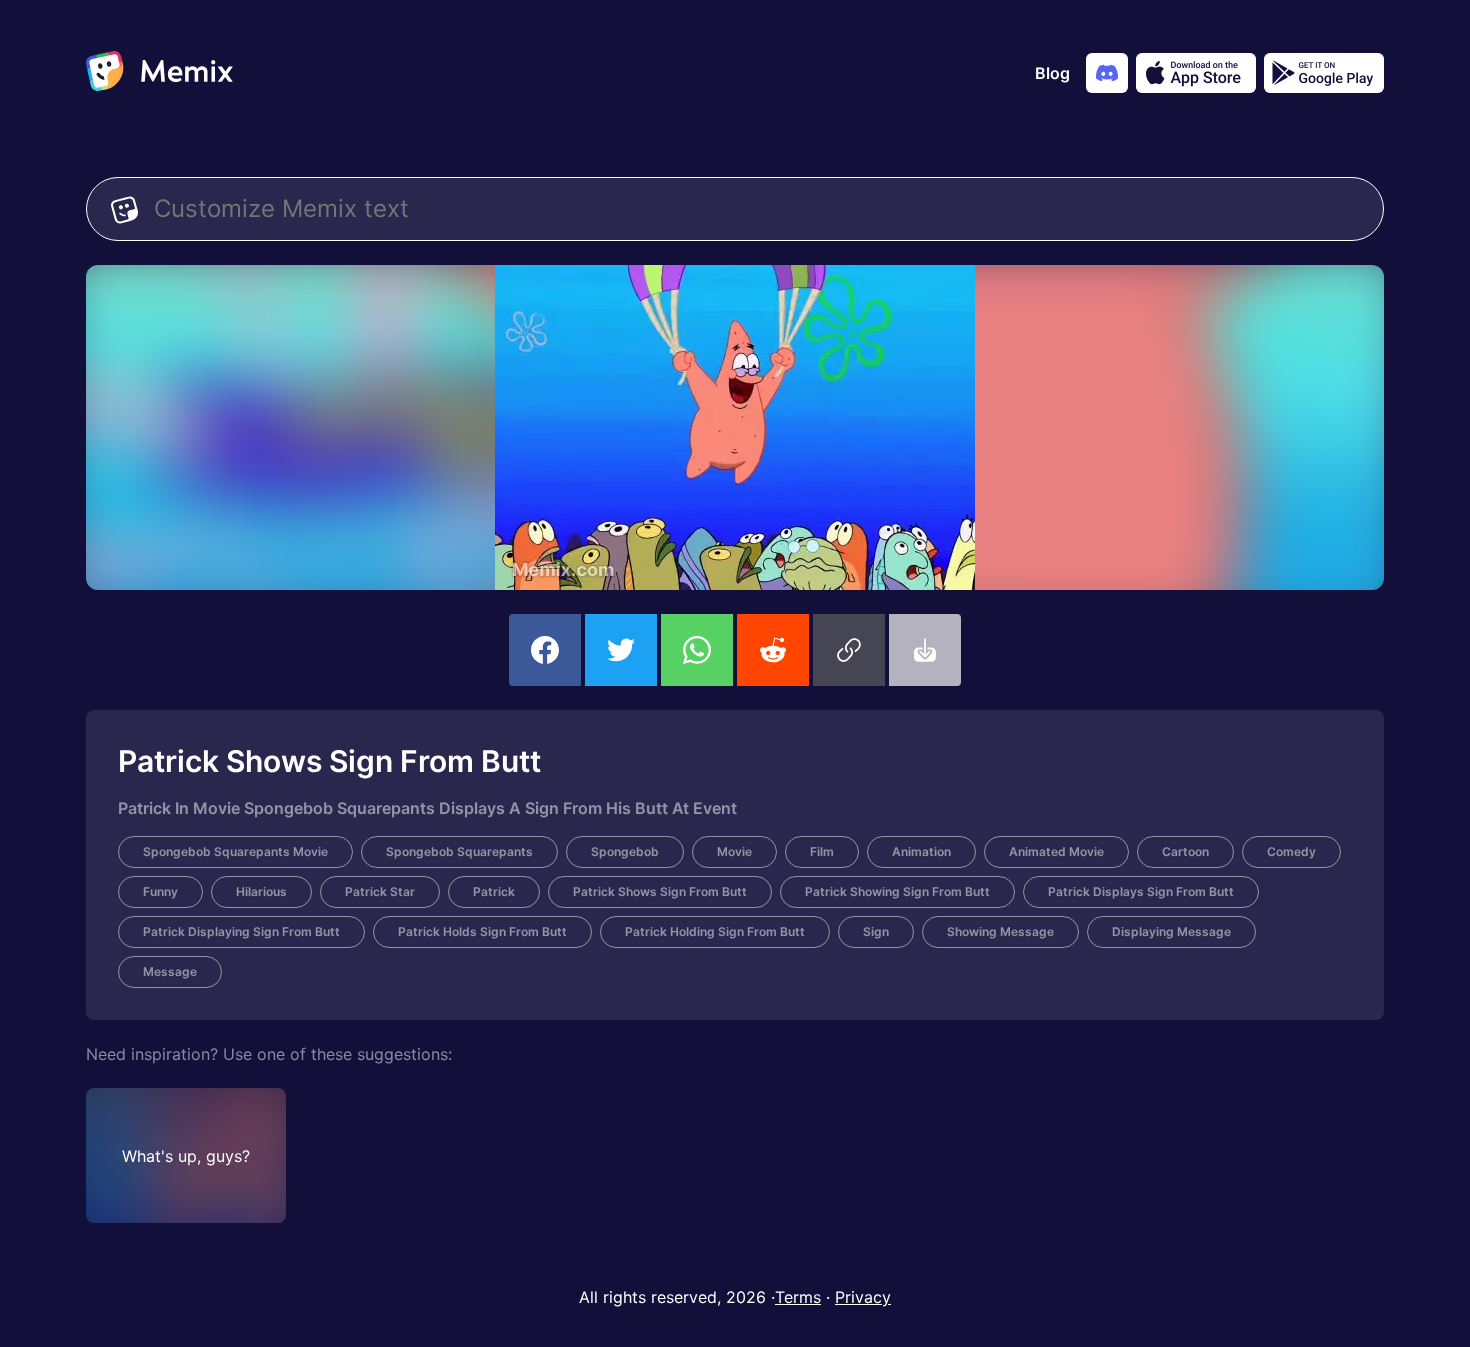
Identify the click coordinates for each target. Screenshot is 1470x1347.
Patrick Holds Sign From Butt (482, 931)
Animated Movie (1056, 851)
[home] (159, 73)
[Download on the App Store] (1196, 73)
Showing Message (1000, 931)
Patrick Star (380, 891)
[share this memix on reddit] (773, 650)
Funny (160, 891)
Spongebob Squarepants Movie (235, 851)
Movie (734, 851)
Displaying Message (1171, 931)
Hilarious (261, 891)
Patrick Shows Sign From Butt (660, 891)
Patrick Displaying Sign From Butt (241, 931)
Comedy (1291, 851)
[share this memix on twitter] (621, 650)
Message (170, 971)
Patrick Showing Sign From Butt (897, 891)
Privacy (863, 1297)
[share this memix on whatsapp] (697, 650)
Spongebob (625, 851)
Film (822, 851)
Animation (921, 851)
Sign (876, 931)
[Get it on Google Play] (1324, 73)
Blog (1052, 73)
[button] (849, 650)
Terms (798, 1297)
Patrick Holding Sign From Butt (715, 931)
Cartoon (1185, 851)
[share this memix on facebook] (545, 650)
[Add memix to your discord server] (1107, 73)
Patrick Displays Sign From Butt (1141, 891)
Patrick (494, 891)
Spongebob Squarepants (459, 851)
